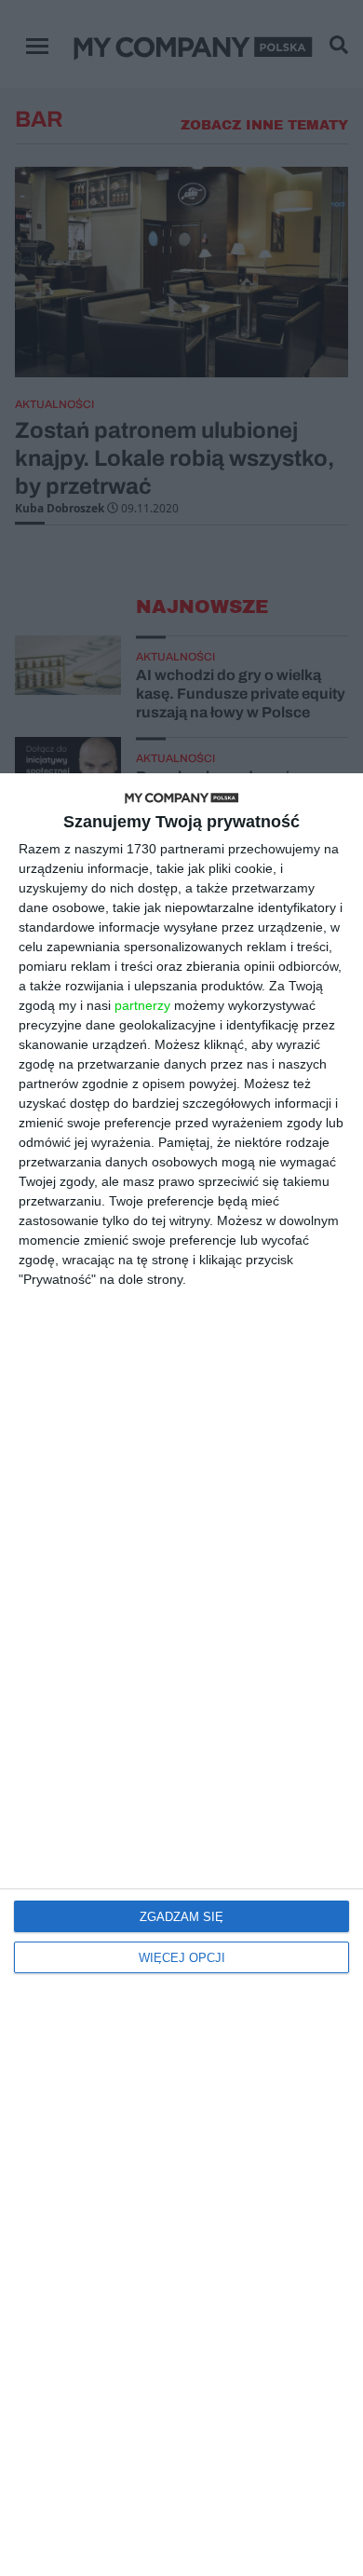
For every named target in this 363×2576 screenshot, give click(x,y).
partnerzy (142, 1005)
